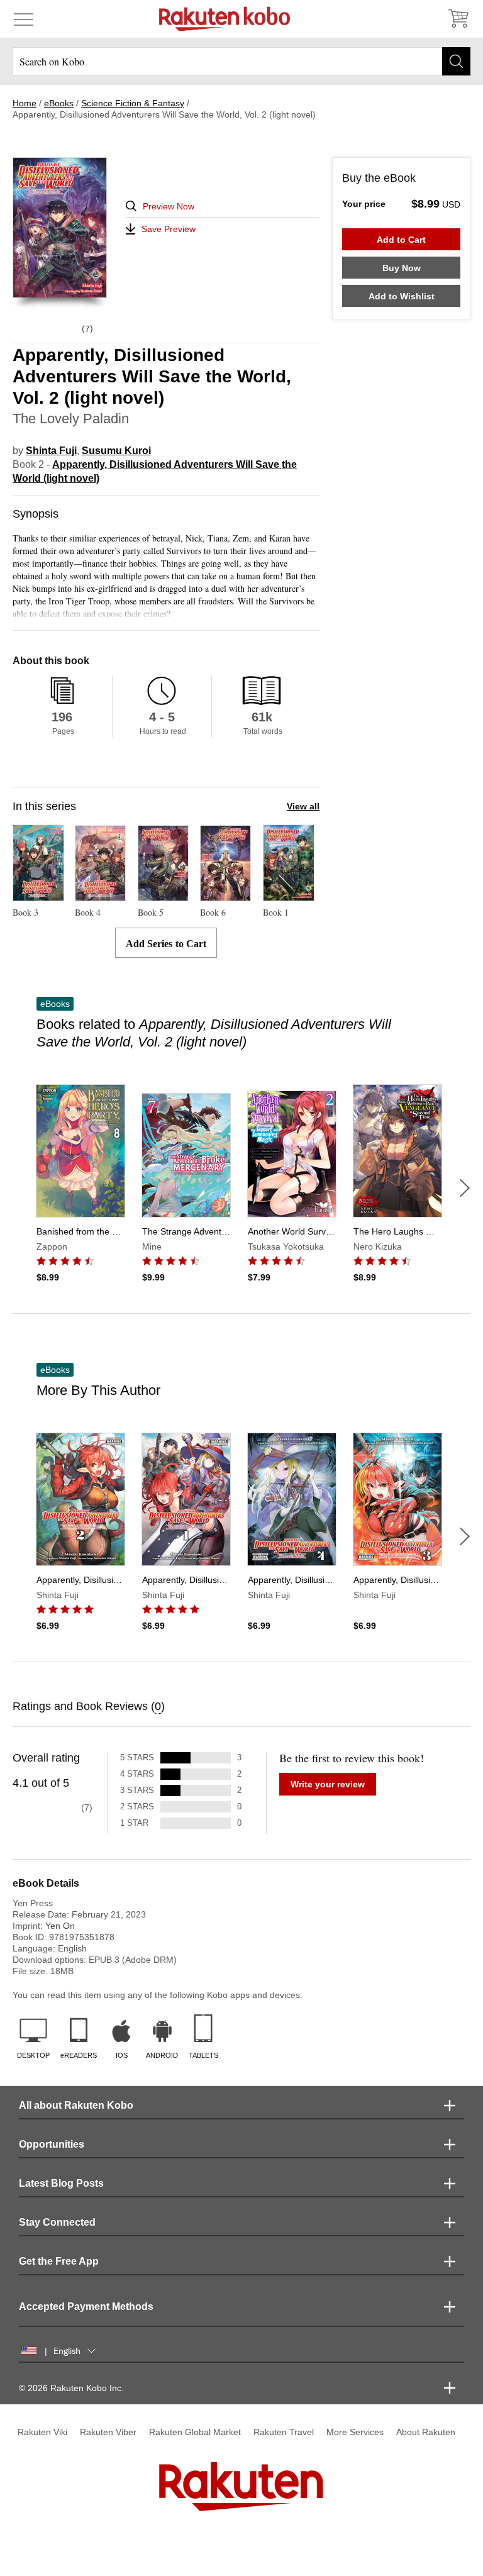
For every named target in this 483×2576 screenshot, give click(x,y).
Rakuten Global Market (195, 2432)
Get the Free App (59, 2261)
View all (303, 806)
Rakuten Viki (42, 2432)
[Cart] (458, 19)
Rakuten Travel (284, 2432)
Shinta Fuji (51, 451)
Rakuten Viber (108, 2432)
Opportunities (52, 2144)
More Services (355, 2432)
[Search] (456, 61)
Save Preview (169, 229)
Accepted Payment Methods (86, 2307)
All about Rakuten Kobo (76, 2105)
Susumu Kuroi (116, 451)
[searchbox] (241, 61)
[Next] (465, 1188)
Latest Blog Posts (61, 2183)
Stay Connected (57, 2222)
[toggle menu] (24, 19)
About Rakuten (426, 2432)
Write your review (328, 1784)
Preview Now (169, 206)
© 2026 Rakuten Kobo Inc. (71, 2388)
